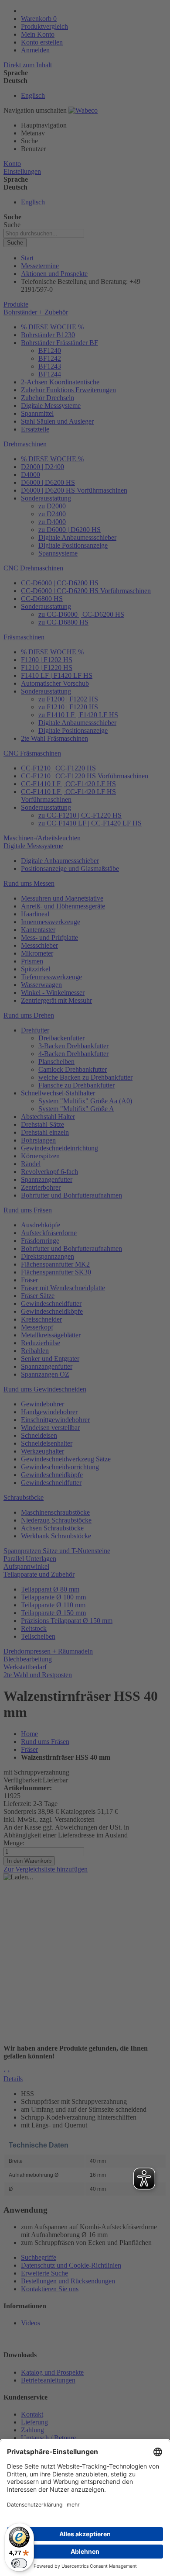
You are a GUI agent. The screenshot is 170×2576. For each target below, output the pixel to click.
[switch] (19, 2563)
